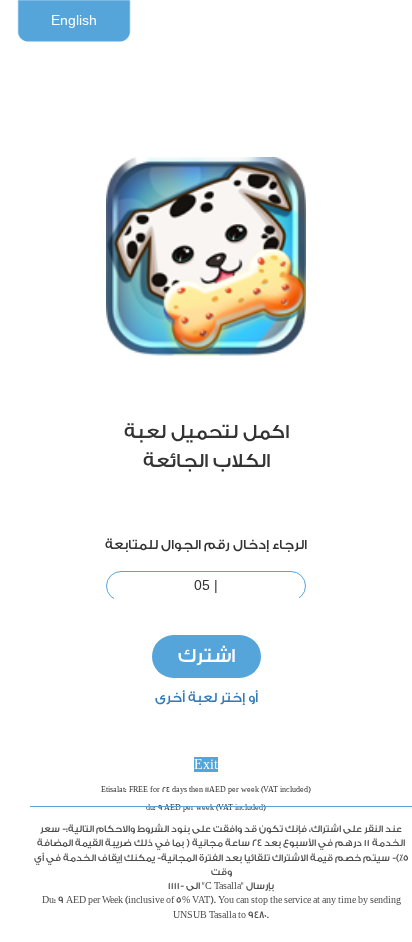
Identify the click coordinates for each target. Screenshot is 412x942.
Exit (206, 764)
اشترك (206, 656)
